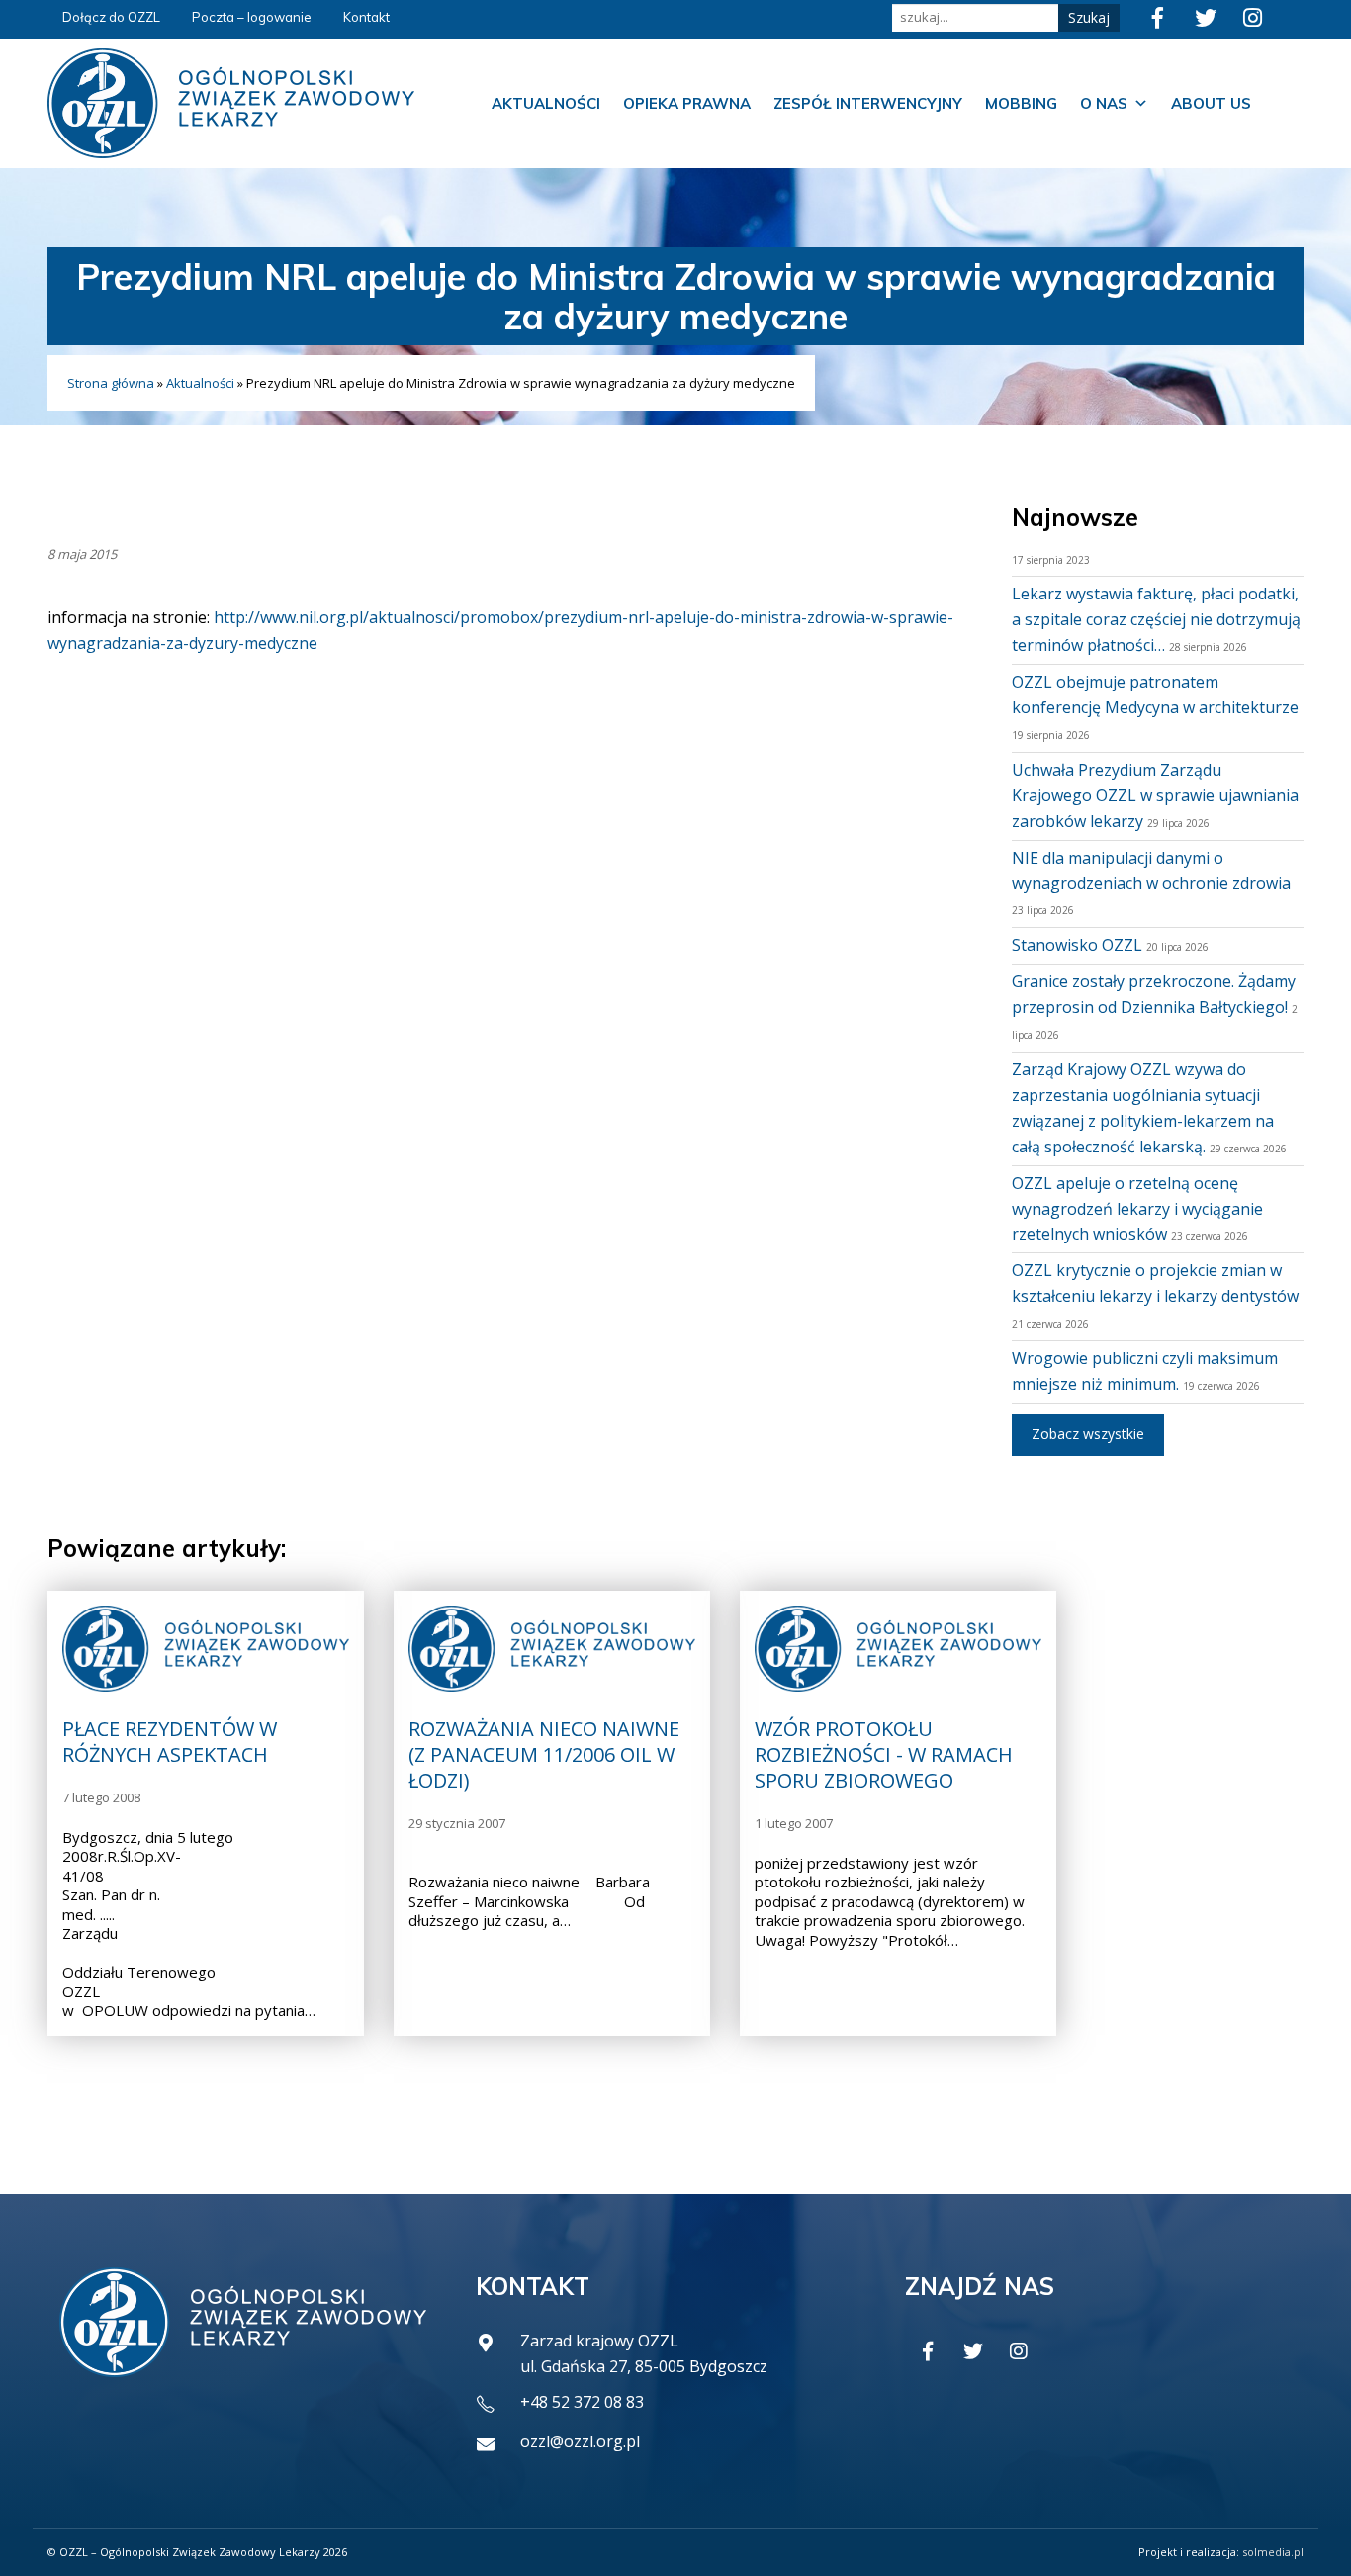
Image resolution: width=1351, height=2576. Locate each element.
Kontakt (366, 17)
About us (1211, 103)
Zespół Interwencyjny (868, 103)
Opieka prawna (687, 103)
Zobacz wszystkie (1088, 1434)
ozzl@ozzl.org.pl (580, 2441)
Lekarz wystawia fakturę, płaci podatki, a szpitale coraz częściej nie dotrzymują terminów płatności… (1156, 619)
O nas (1104, 103)
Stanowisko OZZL (1077, 945)
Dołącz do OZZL (111, 17)
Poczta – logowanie (252, 17)
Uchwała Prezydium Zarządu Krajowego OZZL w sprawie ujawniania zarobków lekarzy (1155, 795)
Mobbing (1021, 103)
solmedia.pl (1273, 2552)
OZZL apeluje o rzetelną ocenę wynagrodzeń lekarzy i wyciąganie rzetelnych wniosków (1137, 1209)
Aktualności (546, 103)
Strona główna (111, 383)
